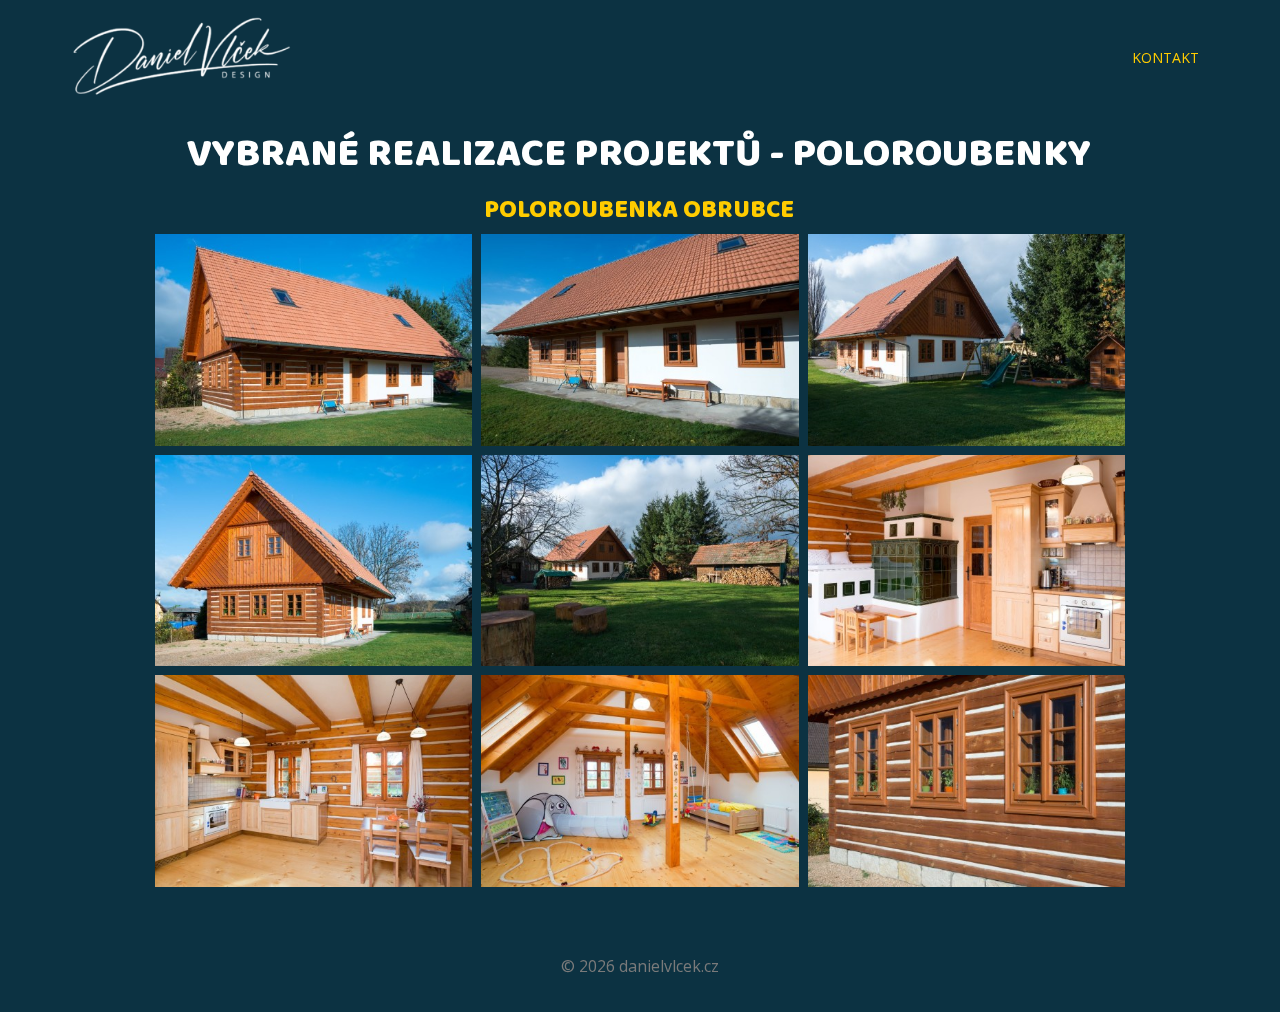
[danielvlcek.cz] (181, 59)
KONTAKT (1165, 57)
